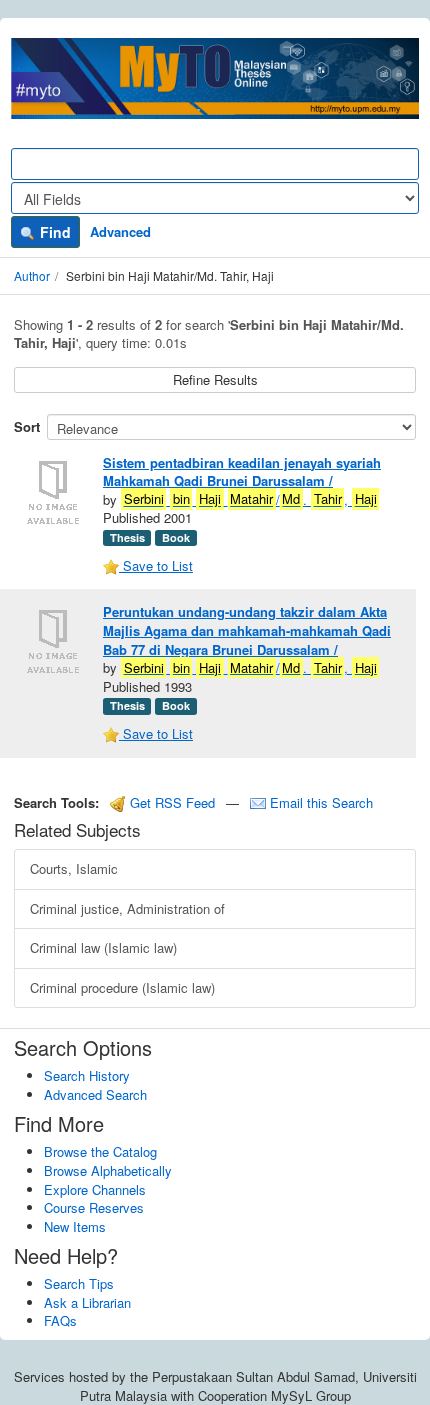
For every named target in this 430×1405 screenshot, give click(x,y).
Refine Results (215, 379)
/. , (250, 499)
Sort (27, 426)
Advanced (120, 231)
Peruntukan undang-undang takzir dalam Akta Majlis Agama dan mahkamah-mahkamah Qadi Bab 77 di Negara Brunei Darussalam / (247, 630)
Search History (87, 1075)
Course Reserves (94, 1207)
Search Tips (79, 1283)
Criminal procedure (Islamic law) (122, 987)
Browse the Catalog (100, 1151)
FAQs (60, 1320)
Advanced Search (95, 1094)
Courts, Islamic (74, 868)
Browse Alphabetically (108, 1170)
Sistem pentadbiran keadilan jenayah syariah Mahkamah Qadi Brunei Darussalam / (242, 472)
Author (32, 275)
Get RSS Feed (170, 802)
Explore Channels (95, 1189)
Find (53, 232)
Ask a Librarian (87, 1302)
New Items (75, 1226)
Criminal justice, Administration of (127, 908)
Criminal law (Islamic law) (103, 947)
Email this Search (319, 802)
